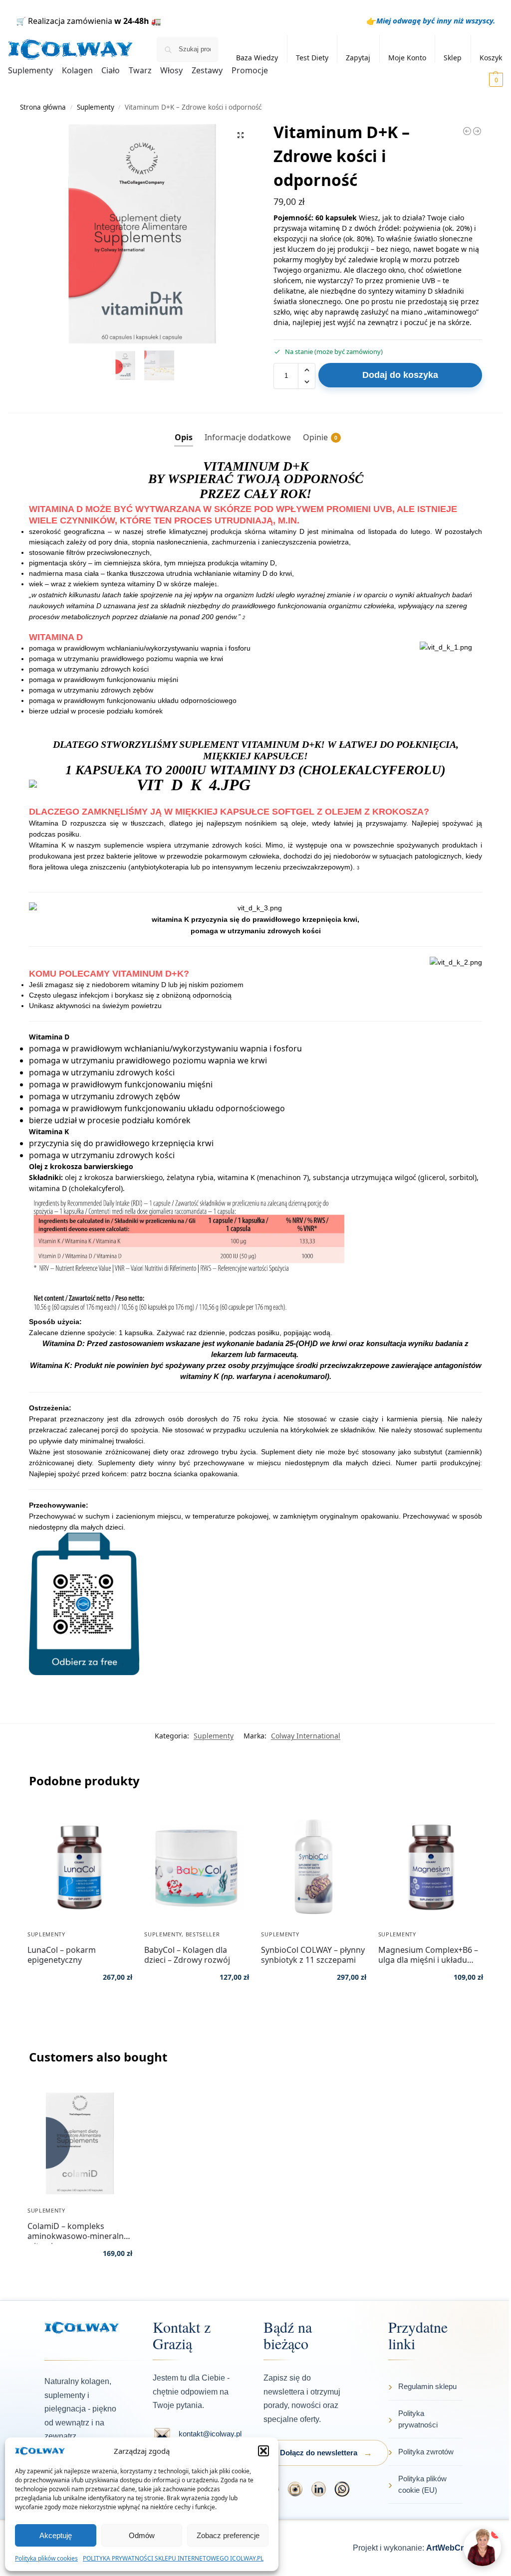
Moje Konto (407, 58)
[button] (263, 2451)
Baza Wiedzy (257, 58)
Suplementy (96, 107)
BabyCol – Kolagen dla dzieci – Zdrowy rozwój (187, 1955)
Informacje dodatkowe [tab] (248, 437)
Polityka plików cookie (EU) (422, 2484)
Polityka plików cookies (46, 2558)
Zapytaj (358, 58)
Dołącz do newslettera (319, 2453)
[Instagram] (295, 2489)
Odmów (142, 2535)
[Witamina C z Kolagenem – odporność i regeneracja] (467, 131)
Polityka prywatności (418, 2419)
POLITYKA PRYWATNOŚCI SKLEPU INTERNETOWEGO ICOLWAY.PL (173, 2558)
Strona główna (43, 107)
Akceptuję (56, 2535)
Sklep (453, 58)
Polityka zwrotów (426, 2452)
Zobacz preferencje (228, 2535)
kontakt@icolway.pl (210, 2434)
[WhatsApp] (342, 2489)
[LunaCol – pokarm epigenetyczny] (80, 1867)
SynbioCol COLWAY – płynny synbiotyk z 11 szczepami (313, 1955)
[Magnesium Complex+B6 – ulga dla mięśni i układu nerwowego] (431, 1867)
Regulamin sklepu (427, 2386)
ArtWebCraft (450, 2548)
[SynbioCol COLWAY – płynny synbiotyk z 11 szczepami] (313, 1867)
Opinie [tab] (320, 437)
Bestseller (203, 1934)
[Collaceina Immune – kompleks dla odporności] (477, 131)
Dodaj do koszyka (400, 375)
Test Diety (312, 58)
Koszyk (491, 58)
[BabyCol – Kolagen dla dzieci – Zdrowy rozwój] (197, 1867)
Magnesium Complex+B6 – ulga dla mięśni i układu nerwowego (428, 1955)
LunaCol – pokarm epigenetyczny (62, 1955)
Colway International (306, 1736)
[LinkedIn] (319, 2489)
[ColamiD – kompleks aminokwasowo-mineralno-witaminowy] (80, 2143)
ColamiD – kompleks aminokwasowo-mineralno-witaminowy (79, 2231)
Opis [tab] (184, 437)
